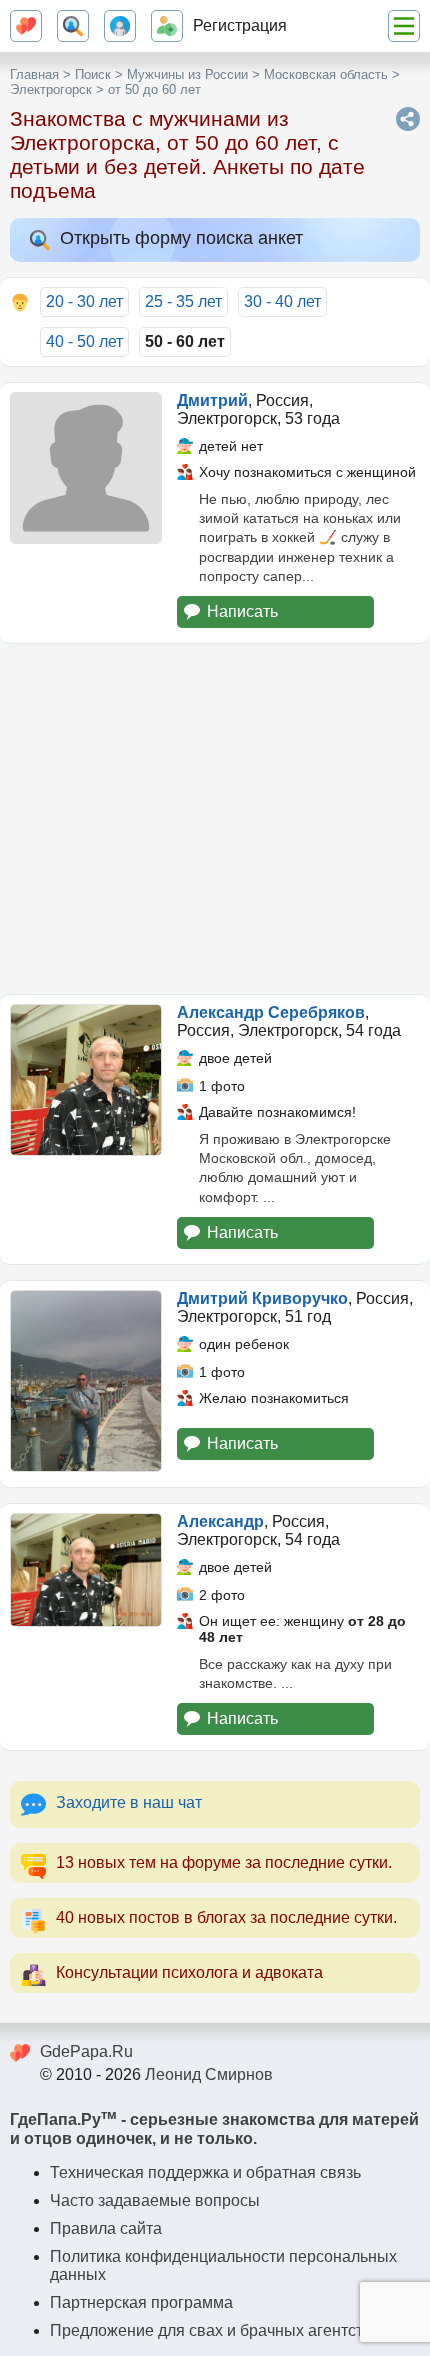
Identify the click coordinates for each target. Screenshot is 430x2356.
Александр (220, 1521)
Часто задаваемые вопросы (155, 2200)
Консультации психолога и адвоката (189, 1972)
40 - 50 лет (84, 341)
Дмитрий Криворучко (262, 1298)
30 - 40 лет (282, 301)
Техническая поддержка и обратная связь (205, 2172)
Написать (242, 611)
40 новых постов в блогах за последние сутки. (226, 1917)
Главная (34, 74)
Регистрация (240, 25)
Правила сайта (106, 2228)
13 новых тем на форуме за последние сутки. (224, 1862)
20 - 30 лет (84, 301)
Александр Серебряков (271, 1012)
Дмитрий (212, 400)
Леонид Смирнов (209, 2074)
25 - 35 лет (183, 301)
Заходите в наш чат (129, 1802)
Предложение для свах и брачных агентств (211, 2330)
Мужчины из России (187, 74)
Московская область (326, 74)
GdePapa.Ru (86, 2051)
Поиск (93, 74)
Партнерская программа (141, 2302)
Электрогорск (51, 89)
